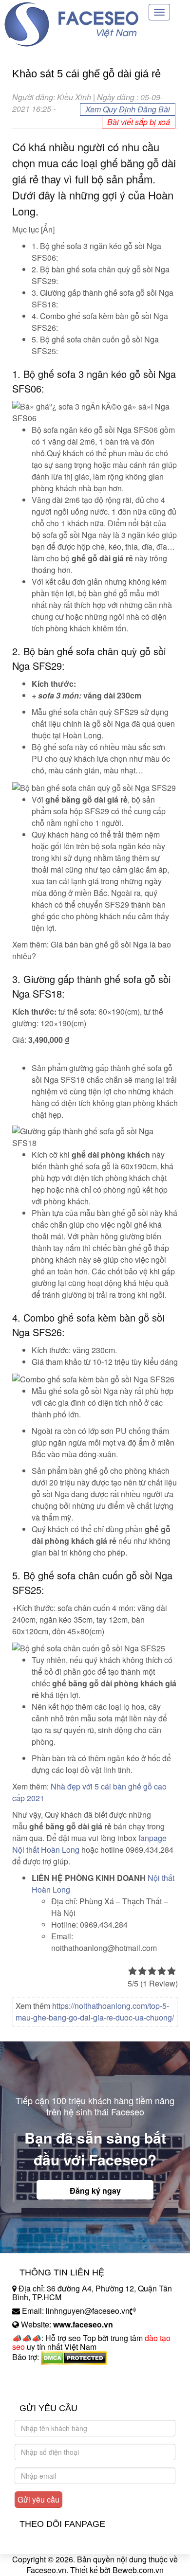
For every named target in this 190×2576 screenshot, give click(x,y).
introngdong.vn (38, 2374)
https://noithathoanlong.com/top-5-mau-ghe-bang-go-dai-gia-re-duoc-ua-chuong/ (95, 2012)
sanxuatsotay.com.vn (48, 2388)
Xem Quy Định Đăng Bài (128, 109)
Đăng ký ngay (95, 2191)
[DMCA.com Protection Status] (74, 2357)
